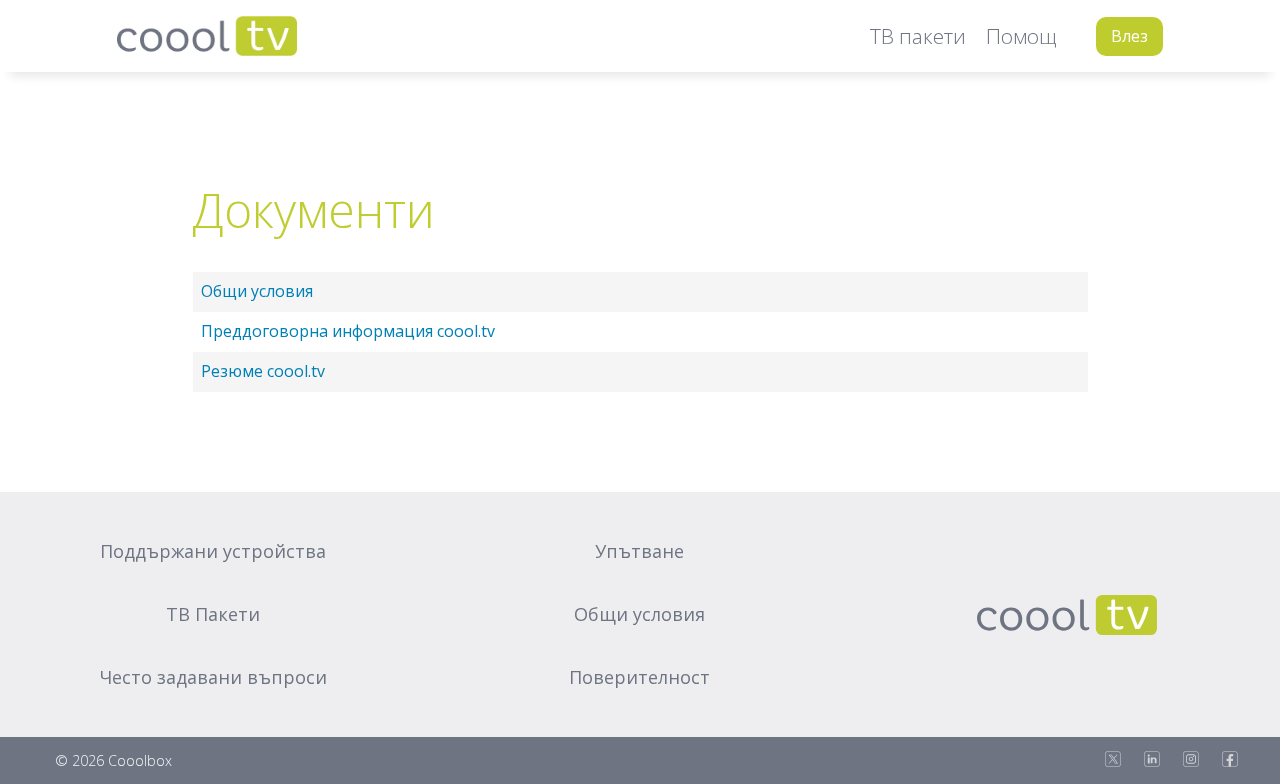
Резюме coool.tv (263, 371)
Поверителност (639, 677)
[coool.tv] (207, 36)
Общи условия (257, 291)
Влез (1129, 36)
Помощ (1021, 36)
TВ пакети (918, 36)
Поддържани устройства (213, 551)
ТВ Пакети (213, 614)
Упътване (639, 551)
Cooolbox (140, 760)
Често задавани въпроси (213, 677)
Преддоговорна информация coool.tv (348, 331)
